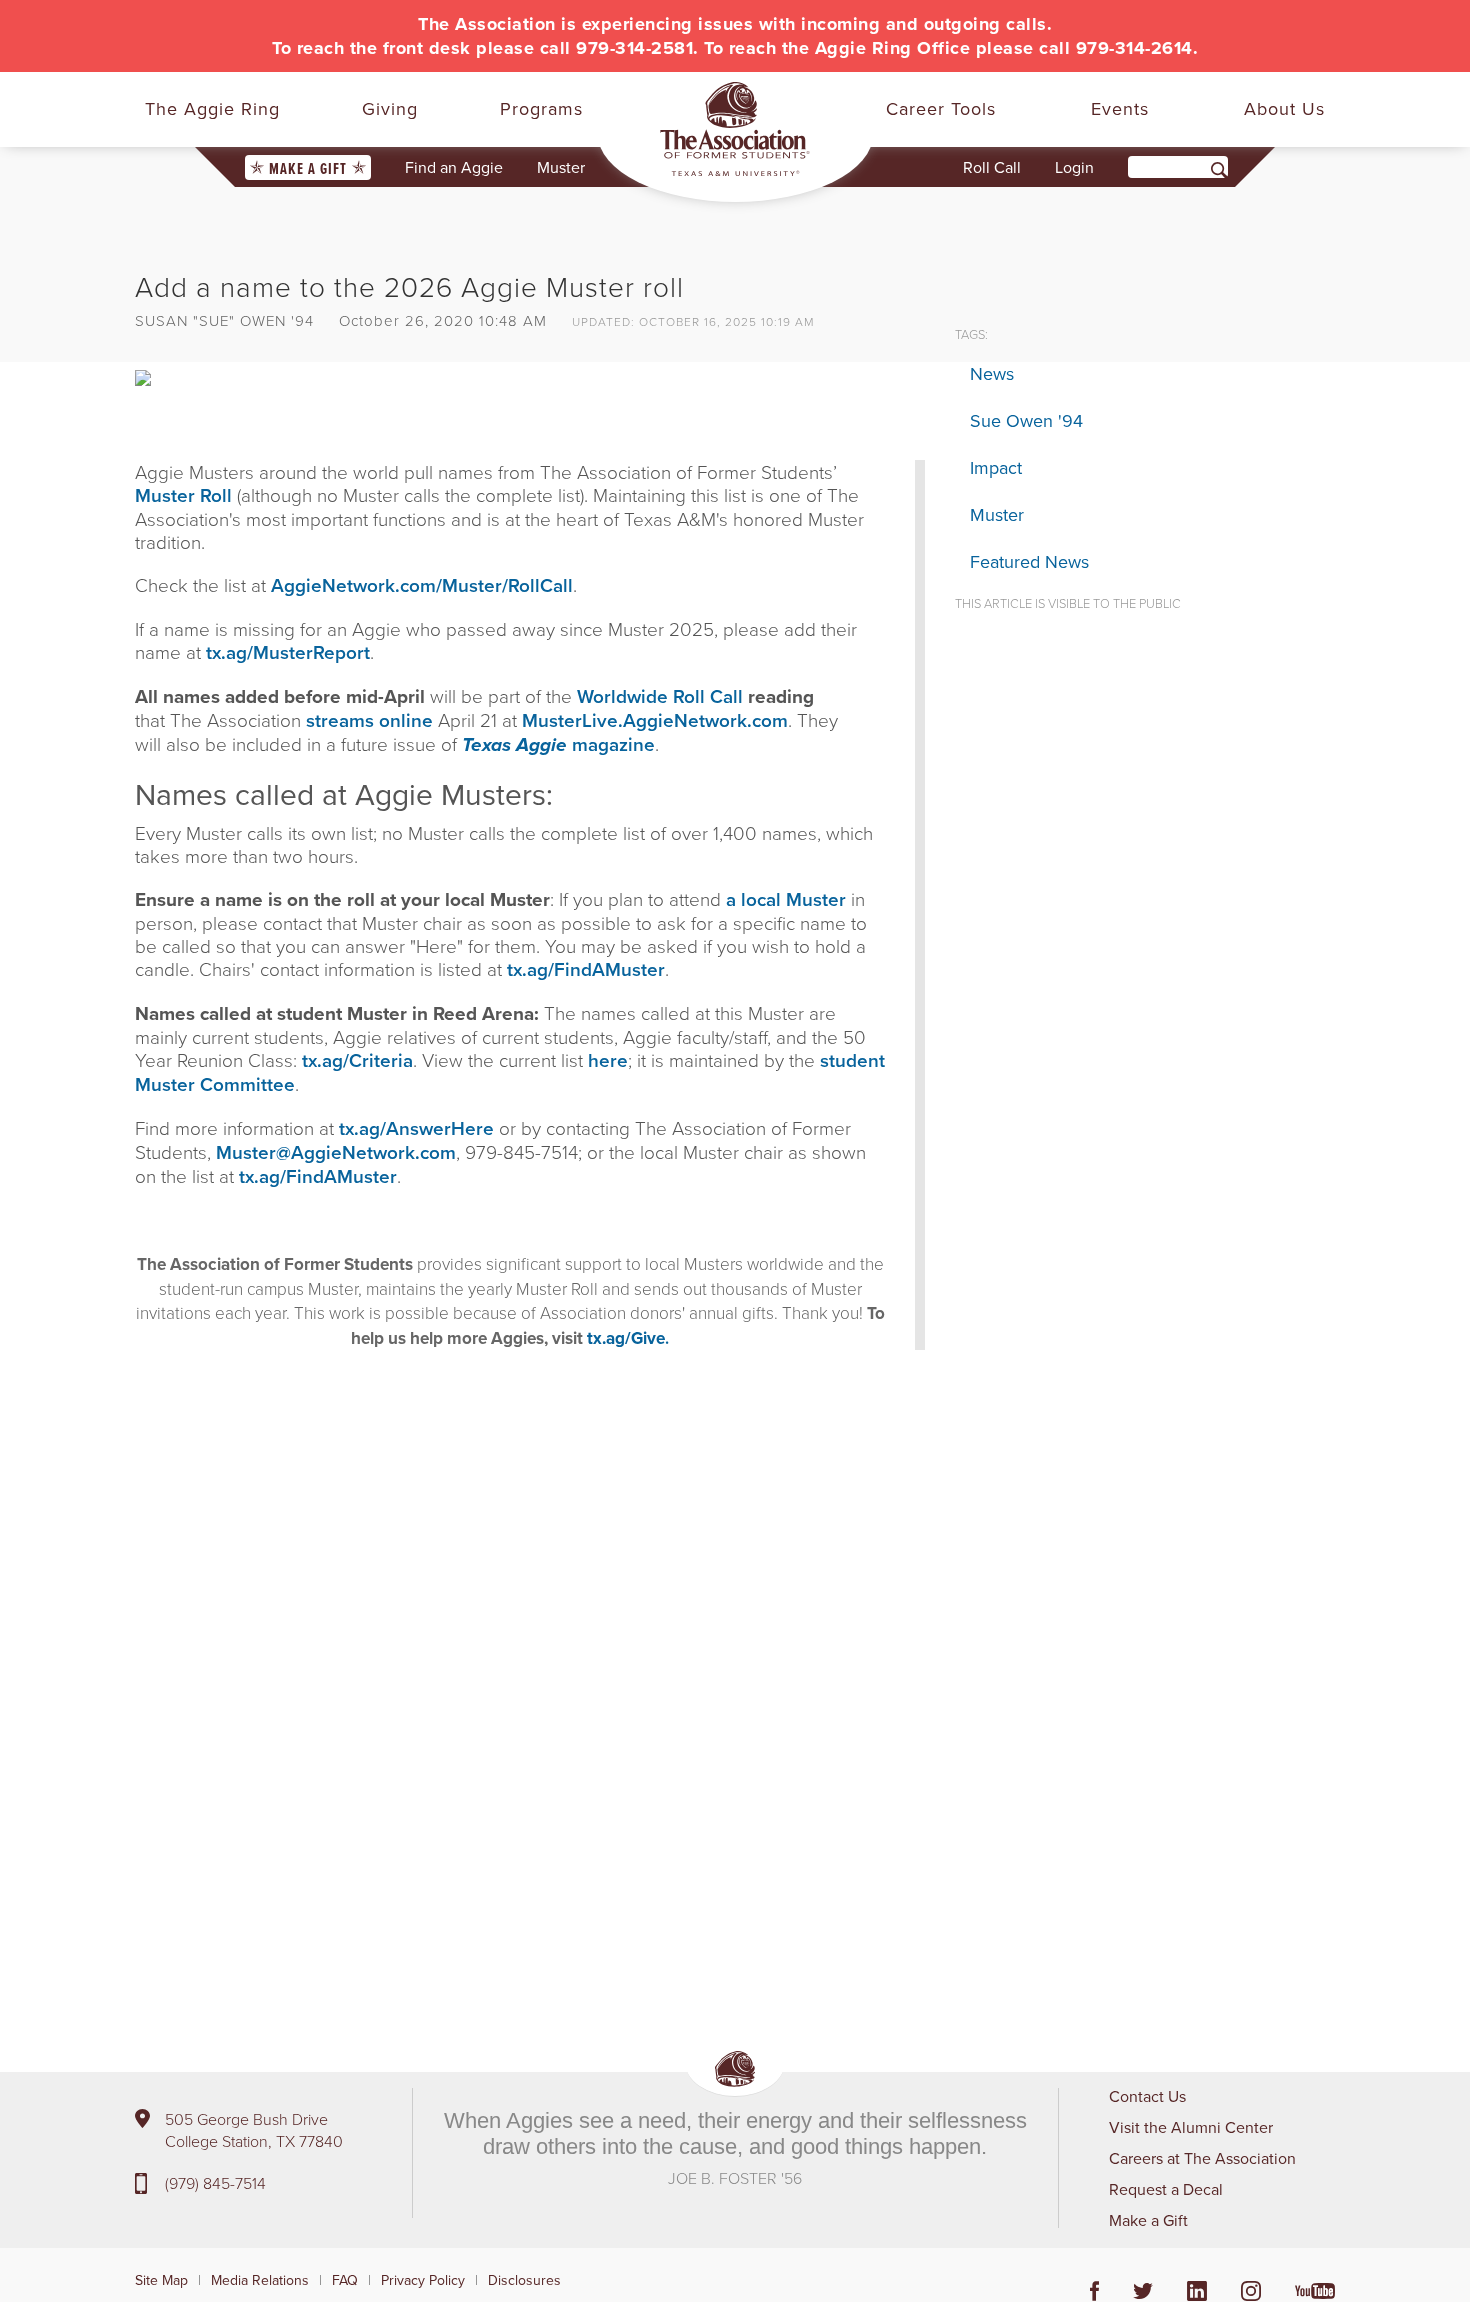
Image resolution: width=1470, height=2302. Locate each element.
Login (1074, 167)
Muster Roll (186, 495)
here (608, 1060)
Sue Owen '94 (1026, 420)
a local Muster (786, 899)
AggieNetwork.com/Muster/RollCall (422, 585)
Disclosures (524, 2280)
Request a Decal (1166, 2189)
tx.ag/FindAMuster (586, 969)
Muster (561, 167)
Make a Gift (308, 168)
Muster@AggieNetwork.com (336, 1152)
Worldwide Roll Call (660, 696)
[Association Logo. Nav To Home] (735, 129)
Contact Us (1147, 2096)
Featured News (1029, 561)
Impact (996, 467)
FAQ (345, 2280)
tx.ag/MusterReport (288, 652)
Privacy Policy (423, 2280)
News (992, 373)
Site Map (161, 2280)
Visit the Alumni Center (1191, 2127)
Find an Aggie (454, 167)
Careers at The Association (1202, 2158)
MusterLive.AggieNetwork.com (655, 720)
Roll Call (992, 167)
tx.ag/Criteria (357, 1060)
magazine (558, 744)
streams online (369, 720)
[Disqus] (530, 1665)
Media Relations (260, 2280)
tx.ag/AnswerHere (416, 1128)
